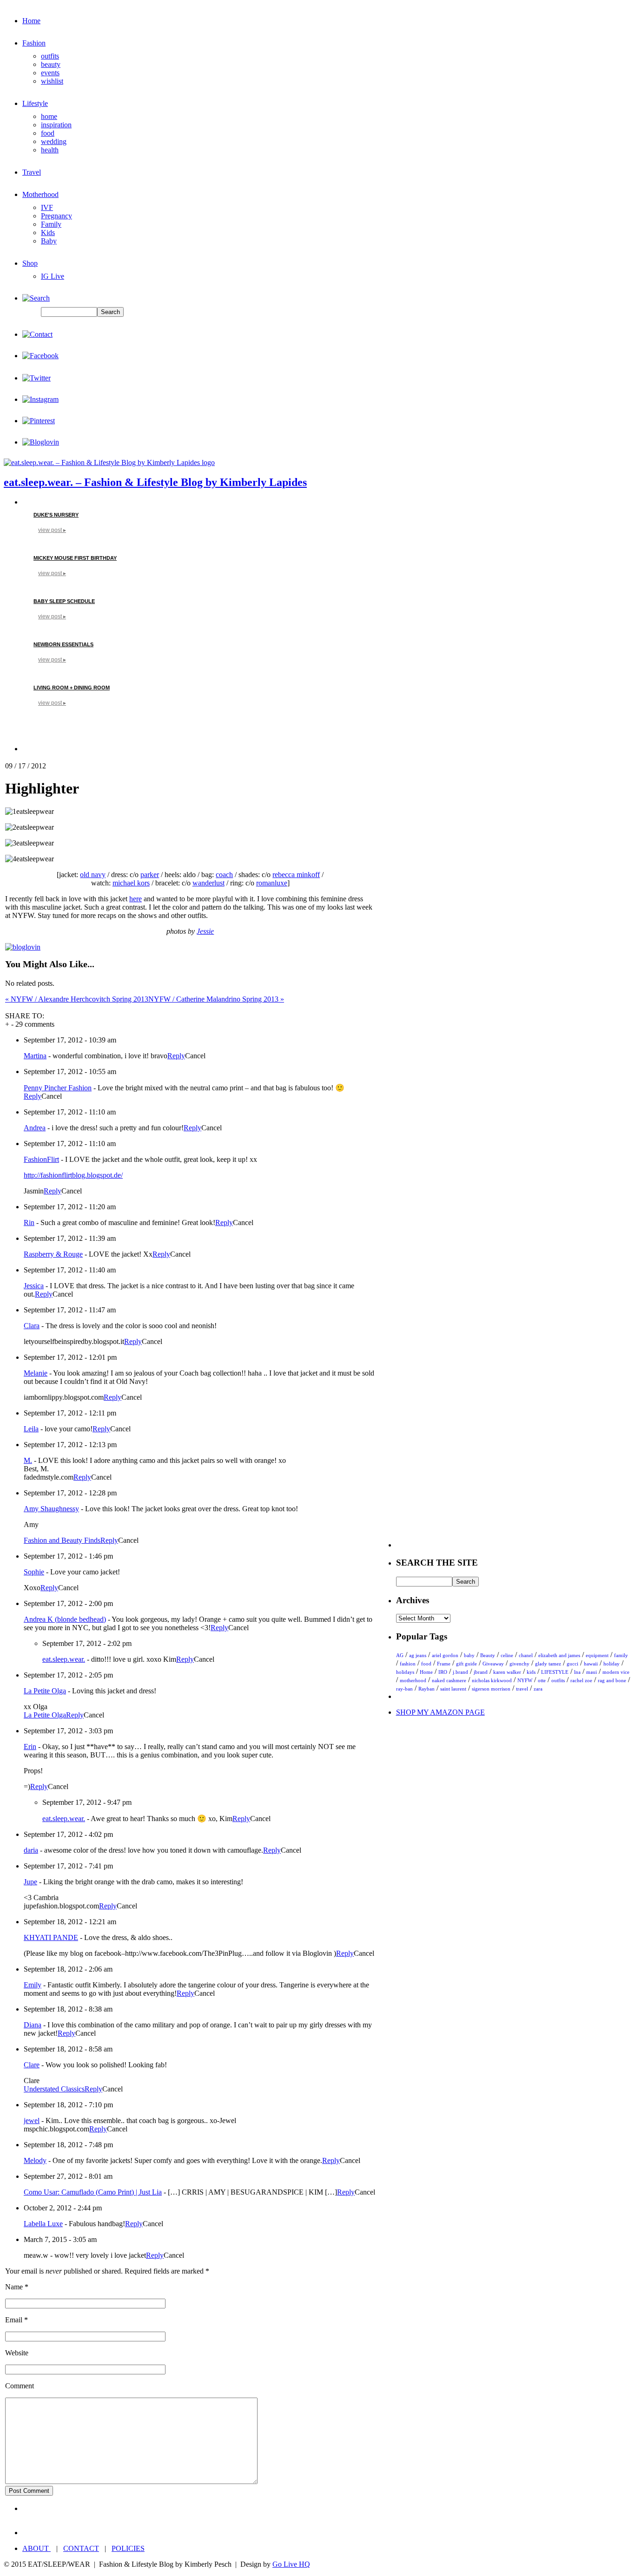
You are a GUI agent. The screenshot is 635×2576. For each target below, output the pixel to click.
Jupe (30, 1882)
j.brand (460, 1672)
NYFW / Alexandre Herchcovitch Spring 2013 (77, 999)
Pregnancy (56, 216)
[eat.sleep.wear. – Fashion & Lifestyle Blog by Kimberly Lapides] (109, 462)
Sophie (34, 1572)
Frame (444, 1664)
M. (28, 1460)
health (50, 150)
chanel (526, 1655)
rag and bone (612, 1680)
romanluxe (272, 883)
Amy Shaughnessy (51, 1509)
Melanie (36, 1373)
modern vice (616, 1672)
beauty (51, 64)
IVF (47, 207)
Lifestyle (35, 103)
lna (577, 1672)
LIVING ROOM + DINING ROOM (72, 688)
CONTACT (81, 2548)
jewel (32, 2120)
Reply (176, 1056)
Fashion (34, 43)
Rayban (427, 1689)
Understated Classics (54, 2089)
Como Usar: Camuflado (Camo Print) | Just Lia (93, 2192)
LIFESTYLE (555, 1672)
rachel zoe (581, 1680)
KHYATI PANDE (51, 1937)
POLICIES (128, 2548)
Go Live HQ (291, 2564)
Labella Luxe (43, 2224)
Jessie (205, 931)
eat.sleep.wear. (64, 1659)
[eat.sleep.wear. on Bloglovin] (23, 947)
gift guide (466, 1664)
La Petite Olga (45, 1691)
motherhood (413, 1680)
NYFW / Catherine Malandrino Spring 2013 (216, 999)
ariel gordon (445, 1655)
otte (542, 1680)
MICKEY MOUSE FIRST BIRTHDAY (75, 558)
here (136, 899)
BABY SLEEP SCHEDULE (64, 601)
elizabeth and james (559, 1655)
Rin (29, 1222)
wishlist (52, 81)
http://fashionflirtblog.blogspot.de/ (73, 1175)
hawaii (591, 1664)
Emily (33, 1985)
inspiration (56, 125)
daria (31, 1850)
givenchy (519, 1664)
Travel (32, 172)
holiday (612, 1664)
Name (14, 2287)
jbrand (481, 1672)
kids (531, 1672)
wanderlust (208, 883)
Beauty (488, 1655)
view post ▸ (52, 530)
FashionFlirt (41, 1159)
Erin (30, 1747)
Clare (32, 2065)
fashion (408, 1664)
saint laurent (453, 1689)
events (50, 73)
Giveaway (493, 1664)
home (49, 116)
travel (522, 1689)
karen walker (507, 1672)
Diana (33, 2025)
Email (14, 2320)
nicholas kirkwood (492, 1680)
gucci (572, 1664)
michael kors (131, 883)
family (621, 1655)
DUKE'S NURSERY (56, 515)
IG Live (53, 276)
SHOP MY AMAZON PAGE (440, 1712)
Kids (48, 233)
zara (538, 1689)
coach (224, 875)
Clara (32, 1326)
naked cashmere (449, 1680)
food (48, 133)
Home (31, 21)
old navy (93, 875)
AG (400, 1655)
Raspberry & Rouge (53, 1254)
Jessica (34, 1286)
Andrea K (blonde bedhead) (65, 1619)
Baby (49, 241)
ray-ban (404, 1689)
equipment (597, 1655)
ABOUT (36, 2548)
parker (150, 875)
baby (469, 1655)
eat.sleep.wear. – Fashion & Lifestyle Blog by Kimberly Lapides (155, 482)
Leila (31, 1429)
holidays (405, 1672)
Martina (35, 1056)
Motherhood (40, 194)
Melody (35, 2160)
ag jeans (418, 1655)
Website (17, 2353)
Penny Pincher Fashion (58, 1088)
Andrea (35, 1128)
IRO (443, 1672)
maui (592, 1672)
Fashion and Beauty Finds (62, 1540)
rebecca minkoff (296, 875)
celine (507, 1655)
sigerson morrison (491, 1689)
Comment (20, 2386)
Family (51, 224)
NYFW (525, 1680)
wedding (54, 141)
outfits (50, 56)
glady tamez (548, 1664)
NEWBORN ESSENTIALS (63, 644)
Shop (30, 263)
